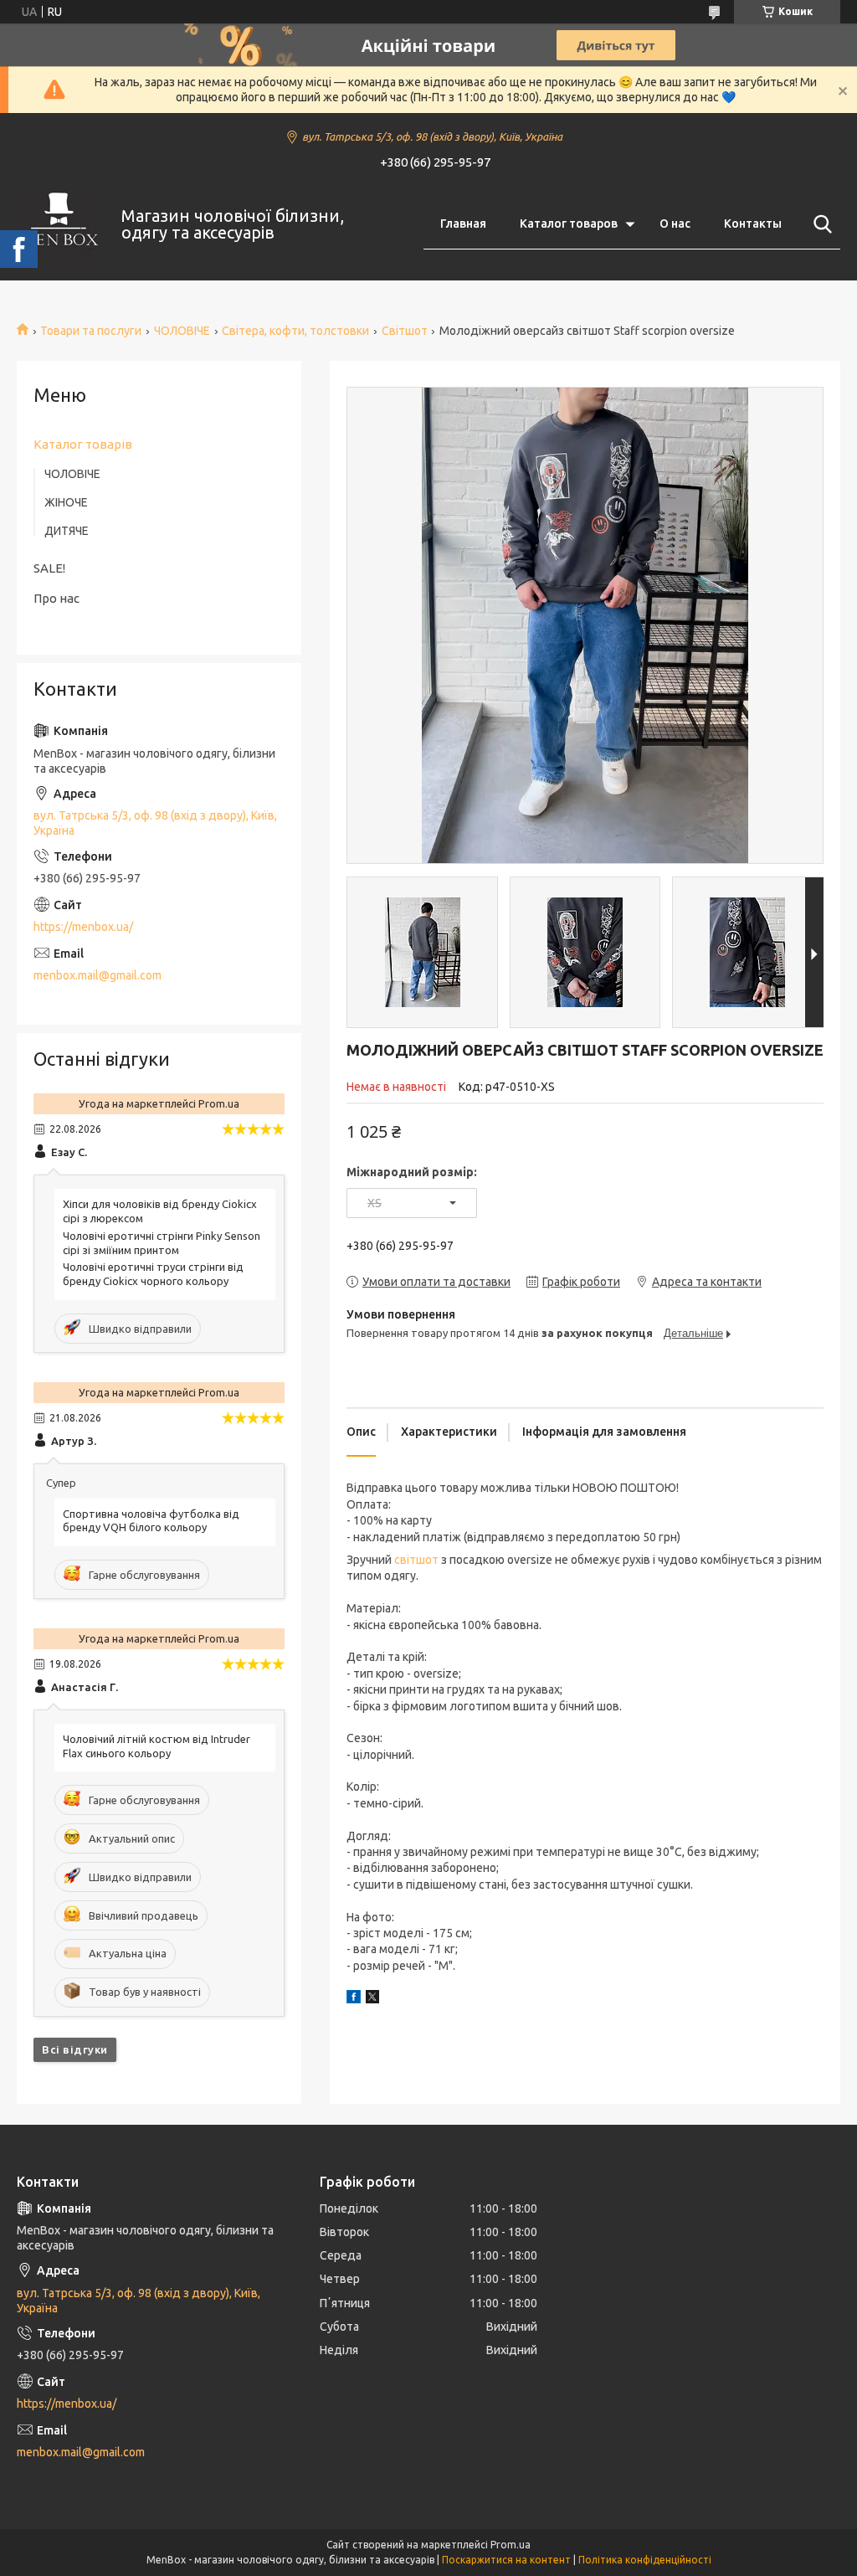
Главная (463, 224)
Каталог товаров (569, 224)
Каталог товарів (83, 444)
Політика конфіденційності (645, 2560)
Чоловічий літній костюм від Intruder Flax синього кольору (157, 1746)
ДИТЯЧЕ (67, 531)
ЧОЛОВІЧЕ (182, 331)
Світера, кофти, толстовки (295, 331)
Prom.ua (511, 2545)
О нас (675, 224)
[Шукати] (819, 224)
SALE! (49, 568)
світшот (416, 1560)
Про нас (56, 598)
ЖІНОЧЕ (66, 502)
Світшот (405, 331)
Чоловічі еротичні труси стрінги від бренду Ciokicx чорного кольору (153, 1274)
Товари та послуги (91, 331)
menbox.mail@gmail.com (98, 975)
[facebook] (354, 1999)
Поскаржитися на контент (506, 2560)
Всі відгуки (75, 2049)
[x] (372, 1999)
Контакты (753, 224)
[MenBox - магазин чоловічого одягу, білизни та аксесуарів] (59, 224)
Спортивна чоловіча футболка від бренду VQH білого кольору (151, 1521)
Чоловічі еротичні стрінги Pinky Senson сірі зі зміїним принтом (162, 1243)
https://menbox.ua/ (83, 927)
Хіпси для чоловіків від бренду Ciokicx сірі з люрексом (160, 1211)
